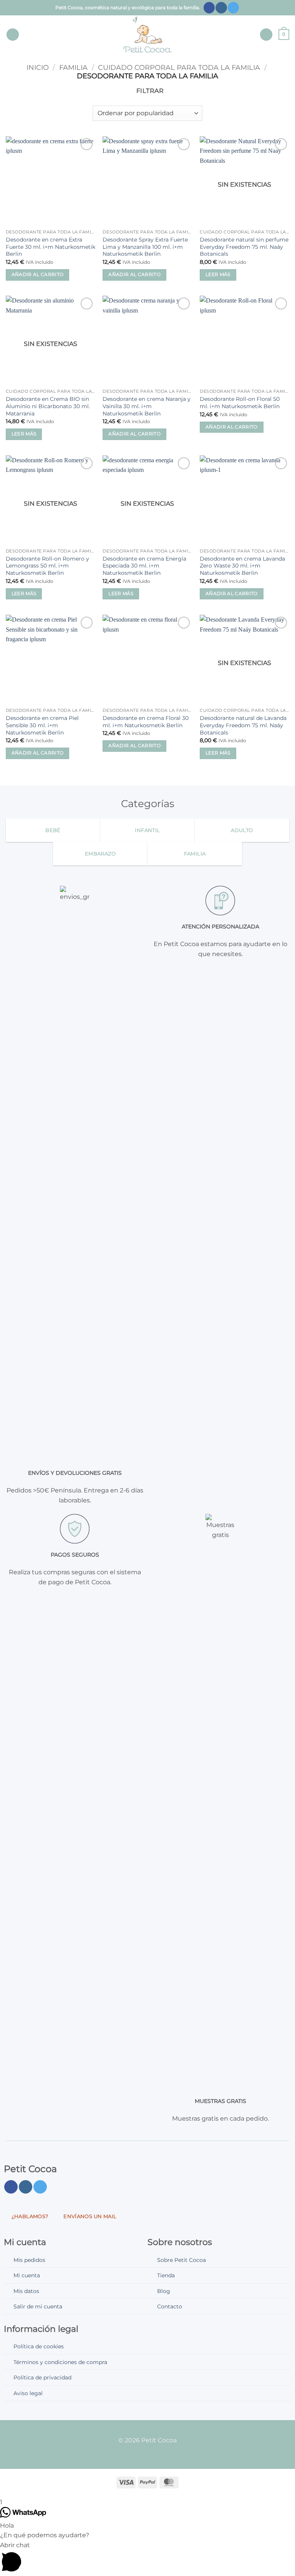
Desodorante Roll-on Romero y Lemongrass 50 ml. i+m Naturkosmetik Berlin (47, 566)
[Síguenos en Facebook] (209, 8)
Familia (73, 67)
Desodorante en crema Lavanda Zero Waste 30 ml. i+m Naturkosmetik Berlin (242, 566)
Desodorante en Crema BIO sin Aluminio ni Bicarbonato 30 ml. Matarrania (48, 406)
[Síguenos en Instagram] (221, 8)
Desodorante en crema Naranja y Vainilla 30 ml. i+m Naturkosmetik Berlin (147, 406)
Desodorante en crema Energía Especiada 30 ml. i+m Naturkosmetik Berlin (144, 566)
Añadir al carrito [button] (38, 275)
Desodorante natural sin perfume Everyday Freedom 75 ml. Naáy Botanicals (244, 247)
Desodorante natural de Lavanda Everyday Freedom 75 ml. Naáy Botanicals (243, 725)
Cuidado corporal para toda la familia (179, 67)
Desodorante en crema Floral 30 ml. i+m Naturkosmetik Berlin (146, 722)
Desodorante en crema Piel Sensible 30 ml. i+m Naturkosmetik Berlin (42, 725)
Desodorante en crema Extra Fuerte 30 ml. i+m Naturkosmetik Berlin (51, 247)
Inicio (38, 67)
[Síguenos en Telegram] (233, 8)
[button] (13, 35)
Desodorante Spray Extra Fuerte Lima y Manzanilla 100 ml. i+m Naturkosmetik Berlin (145, 247)
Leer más (218, 275)
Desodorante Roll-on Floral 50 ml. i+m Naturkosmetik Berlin (240, 403)
